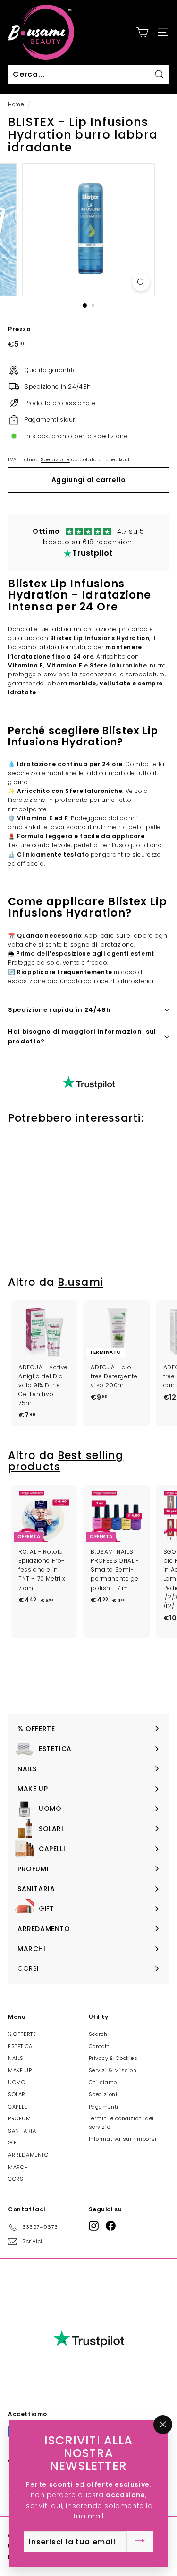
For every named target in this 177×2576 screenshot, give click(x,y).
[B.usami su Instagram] (94, 2226)
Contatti (100, 2046)
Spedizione (55, 460)
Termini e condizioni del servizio (121, 2123)
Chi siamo (103, 2082)
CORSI (17, 2179)
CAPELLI (18, 2107)
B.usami (80, 1282)
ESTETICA (20, 2046)
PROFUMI (20, 2118)
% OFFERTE (22, 2034)
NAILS (16, 2058)
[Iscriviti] (140, 2542)
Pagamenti (104, 2107)
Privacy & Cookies (113, 2058)
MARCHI (19, 2167)
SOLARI (18, 2094)
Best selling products (66, 1461)
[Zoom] (141, 282)
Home (16, 104)
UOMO (17, 2082)
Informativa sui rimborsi (123, 2139)
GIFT (14, 2142)
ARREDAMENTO (28, 2155)
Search (98, 2034)
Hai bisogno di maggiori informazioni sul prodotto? (82, 1036)
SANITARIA (22, 2131)
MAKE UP (20, 2070)
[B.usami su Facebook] (111, 2226)
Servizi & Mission (113, 2070)
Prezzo (20, 329)
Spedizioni (103, 2094)
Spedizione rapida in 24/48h (59, 1010)
